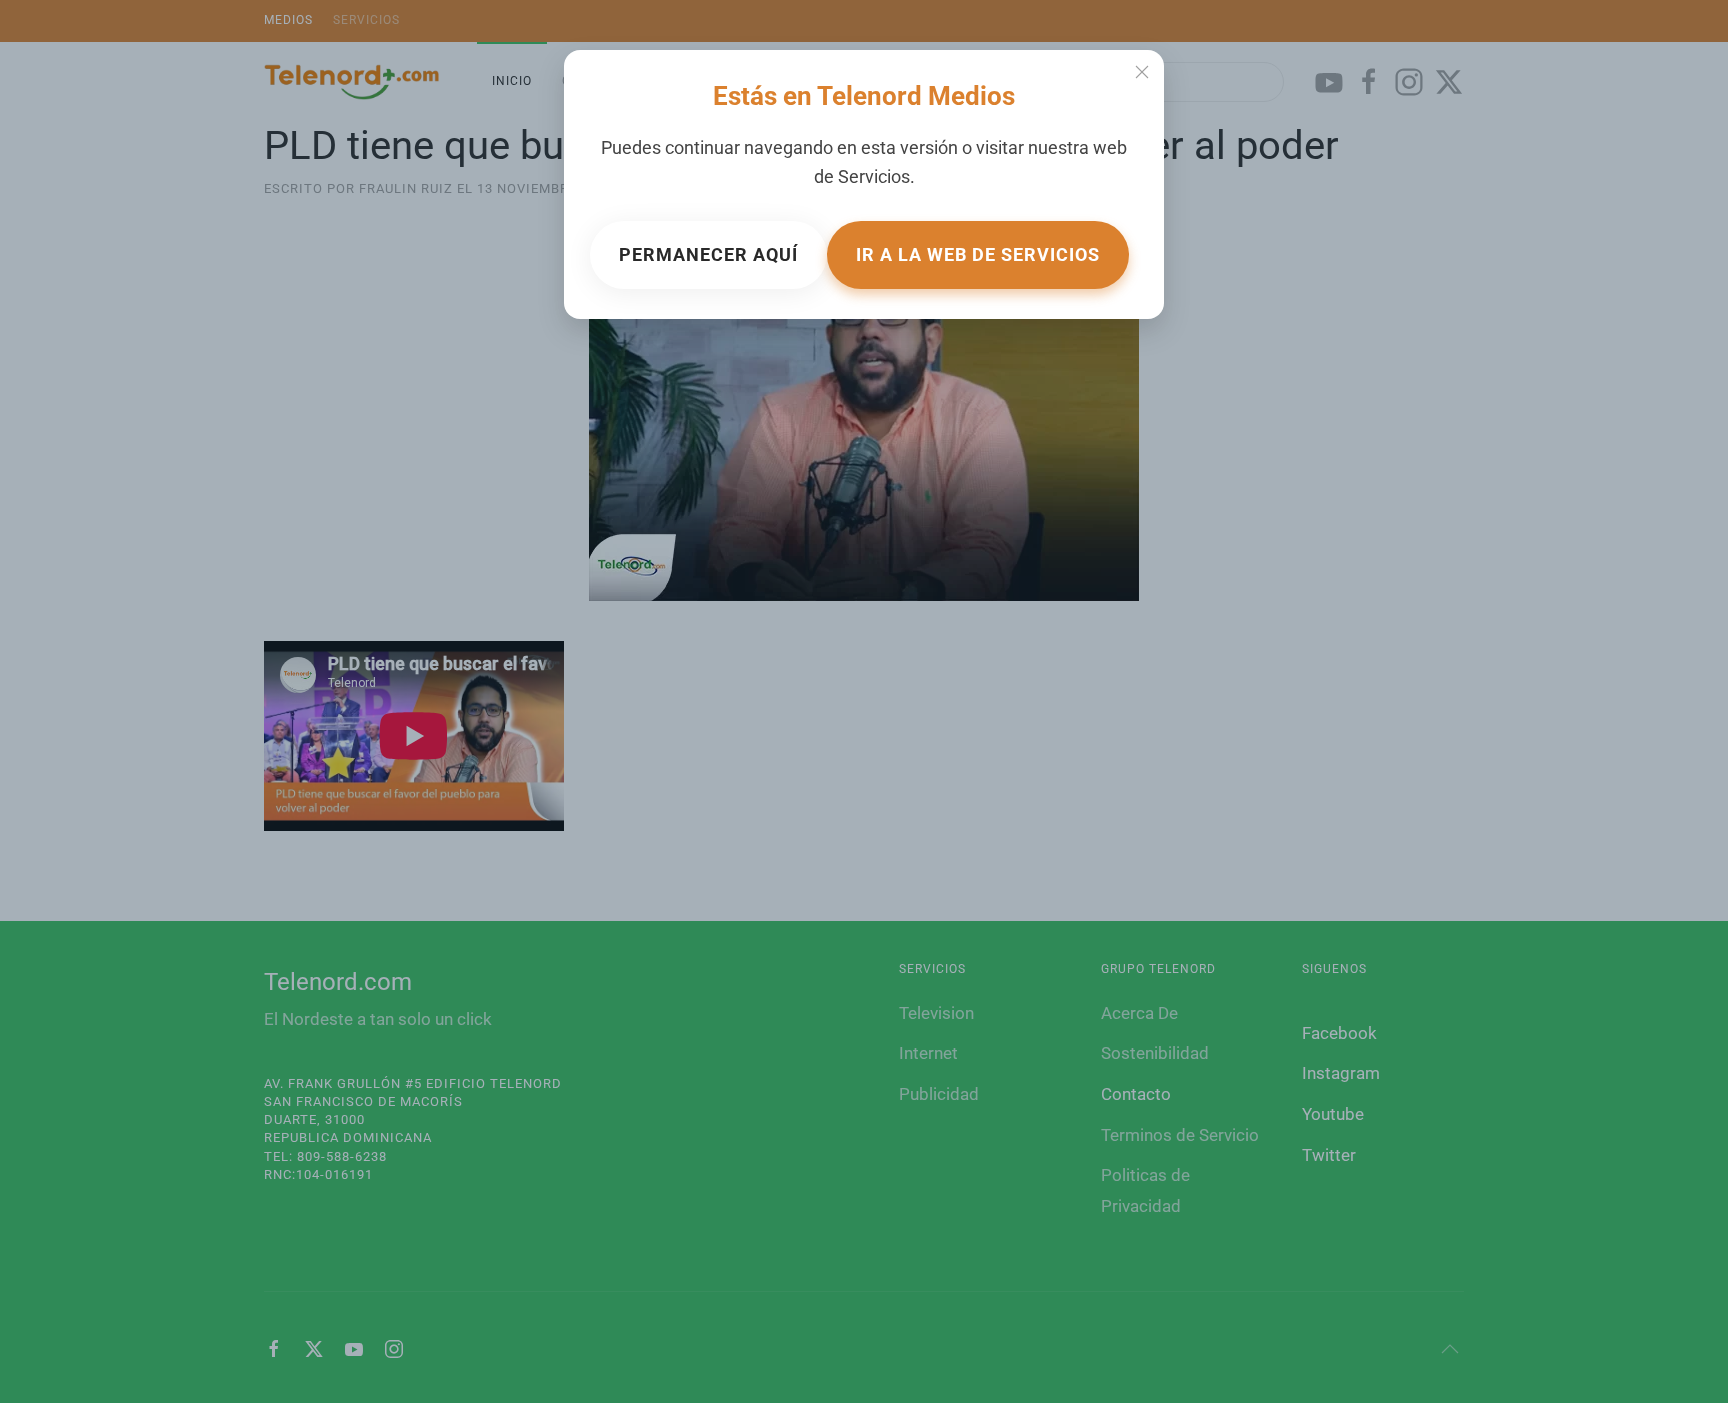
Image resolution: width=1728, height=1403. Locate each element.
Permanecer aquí (708, 254)
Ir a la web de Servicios (978, 254)
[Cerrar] (1142, 72)
